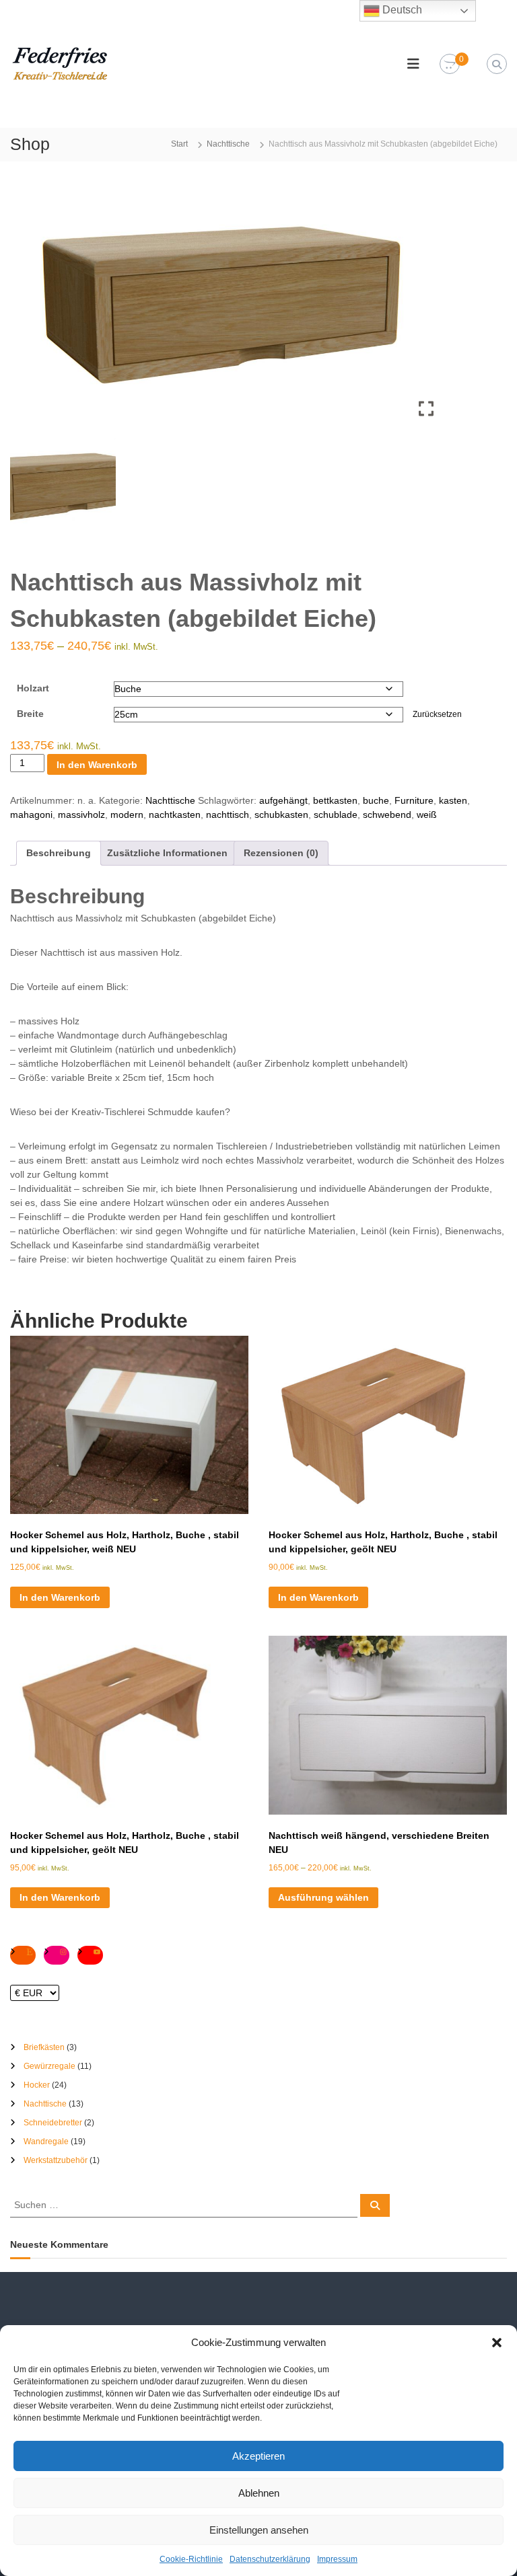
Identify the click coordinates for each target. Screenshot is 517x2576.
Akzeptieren (258, 2456)
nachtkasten (175, 815)
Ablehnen (259, 2493)
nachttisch (228, 815)
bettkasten (335, 800)
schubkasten (281, 815)
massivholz (81, 815)
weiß (427, 815)
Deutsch (401, 10)
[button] (497, 2343)
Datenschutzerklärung (270, 2559)
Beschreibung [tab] (59, 853)
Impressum (337, 2559)
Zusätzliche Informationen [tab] (167, 853)
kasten (453, 800)
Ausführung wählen (323, 1897)
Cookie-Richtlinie (191, 2559)
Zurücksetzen (437, 714)
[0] (450, 65)
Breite (30, 714)
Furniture (414, 800)
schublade (336, 815)
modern (127, 815)
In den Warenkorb (97, 765)
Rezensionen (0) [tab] (281, 853)
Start (179, 144)
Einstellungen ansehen (259, 2530)
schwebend (387, 815)
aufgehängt (283, 800)
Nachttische (228, 144)
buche (376, 800)
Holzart (33, 688)
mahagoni (31, 815)
